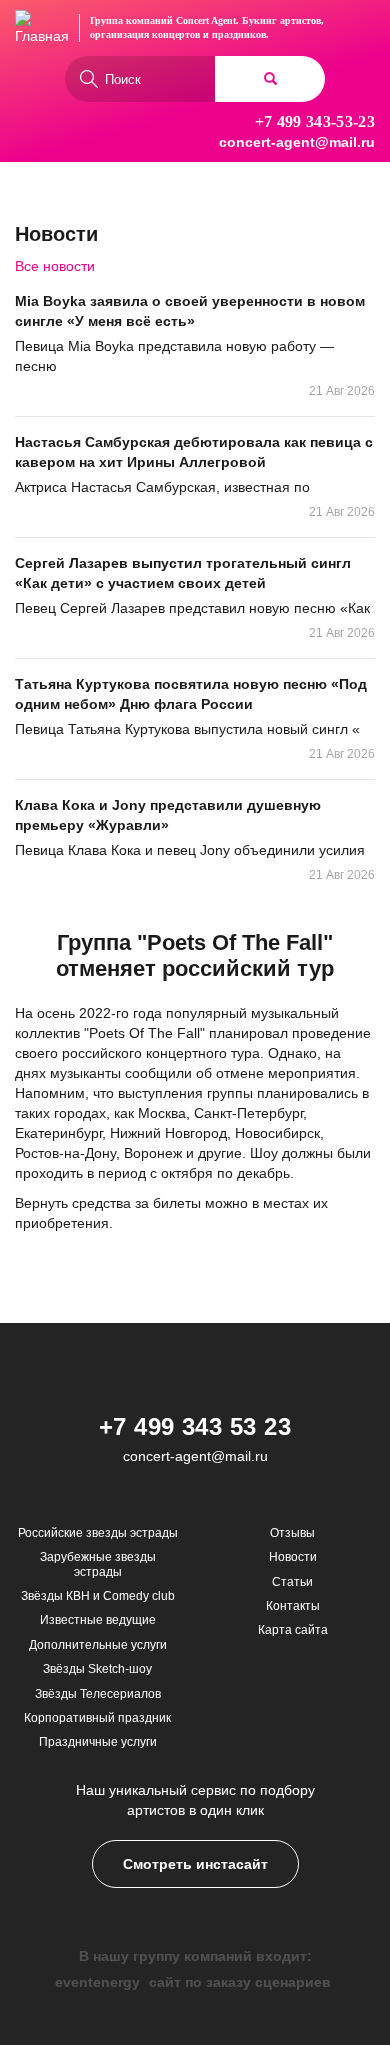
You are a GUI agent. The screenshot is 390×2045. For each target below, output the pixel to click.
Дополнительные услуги (98, 1645)
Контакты (293, 1606)
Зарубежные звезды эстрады (98, 1564)
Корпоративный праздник (97, 1718)
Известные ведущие (98, 1620)
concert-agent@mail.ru (297, 142)
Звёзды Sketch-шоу (97, 1669)
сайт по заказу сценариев (240, 1982)
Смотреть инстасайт (195, 1864)
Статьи (292, 1582)
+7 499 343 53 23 (195, 1426)
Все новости (55, 266)
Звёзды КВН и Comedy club (98, 1596)
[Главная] (42, 28)
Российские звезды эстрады (98, 1533)
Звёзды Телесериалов (98, 1694)
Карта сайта (293, 1630)
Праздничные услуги (98, 1742)
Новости (293, 1557)
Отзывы (292, 1533)
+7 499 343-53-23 (315, 121)
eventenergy (97, 1982)
